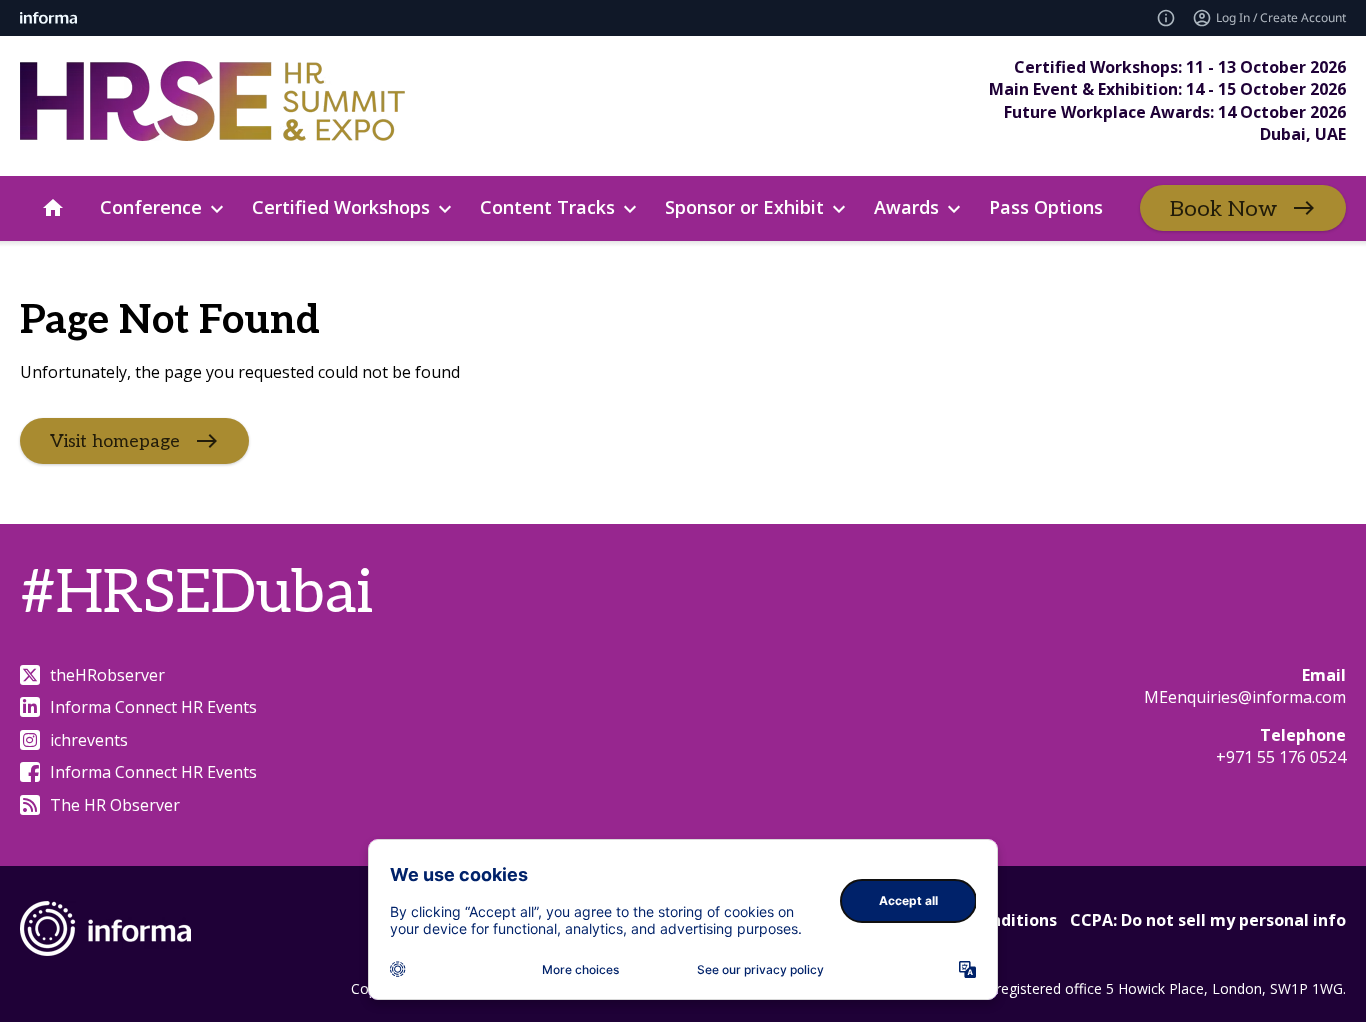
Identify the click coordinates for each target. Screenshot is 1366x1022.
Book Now (1223, 209)
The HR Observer (115, 805)
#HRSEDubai (196, 594)
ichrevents (89, 740)
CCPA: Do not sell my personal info (1208, 920)
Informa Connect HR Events (153, 707)
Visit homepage (115, 440)
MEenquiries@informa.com (1245, 697)
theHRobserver (107, 675)
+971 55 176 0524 (1281, 757)
